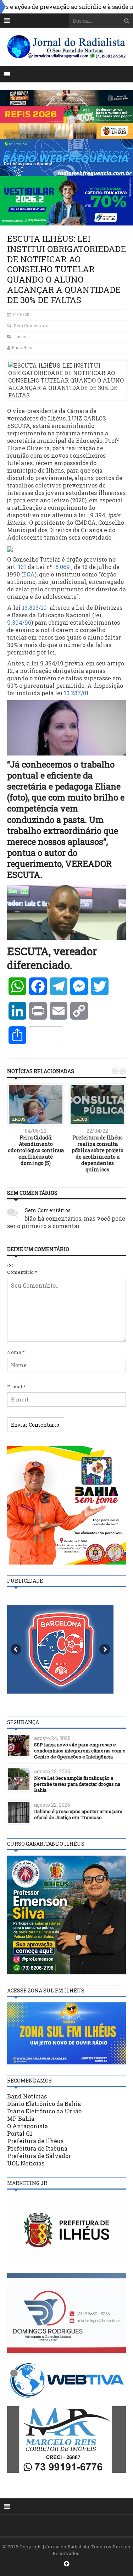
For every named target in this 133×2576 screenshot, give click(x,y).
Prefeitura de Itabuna (37, 2148)
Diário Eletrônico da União (44, 2111)
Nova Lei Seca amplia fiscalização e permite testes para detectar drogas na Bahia (77, 1784)
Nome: (16, 1352)
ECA (29, 574)
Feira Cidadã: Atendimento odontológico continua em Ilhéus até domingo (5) (36, 1150)
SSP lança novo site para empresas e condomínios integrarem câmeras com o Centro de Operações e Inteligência (80, 1751)
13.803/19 (35, 607)
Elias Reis (22, 347)
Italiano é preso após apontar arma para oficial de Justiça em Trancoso (78, 1814)
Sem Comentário (31, 325)
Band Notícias (27, 2096)
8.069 (63, 567)
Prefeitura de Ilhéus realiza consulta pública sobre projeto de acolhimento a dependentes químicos (98, 1154)
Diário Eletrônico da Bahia (44, 2104)
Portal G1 (20, 2133)
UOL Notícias (26, 2163)
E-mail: (16, 1387)
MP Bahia (21, 2118)
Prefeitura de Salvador (39, 2156)
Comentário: (22, 1272)
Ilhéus (20, 336)
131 (22, 567)
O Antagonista (27, 2126)
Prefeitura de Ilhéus (35, 2141)
